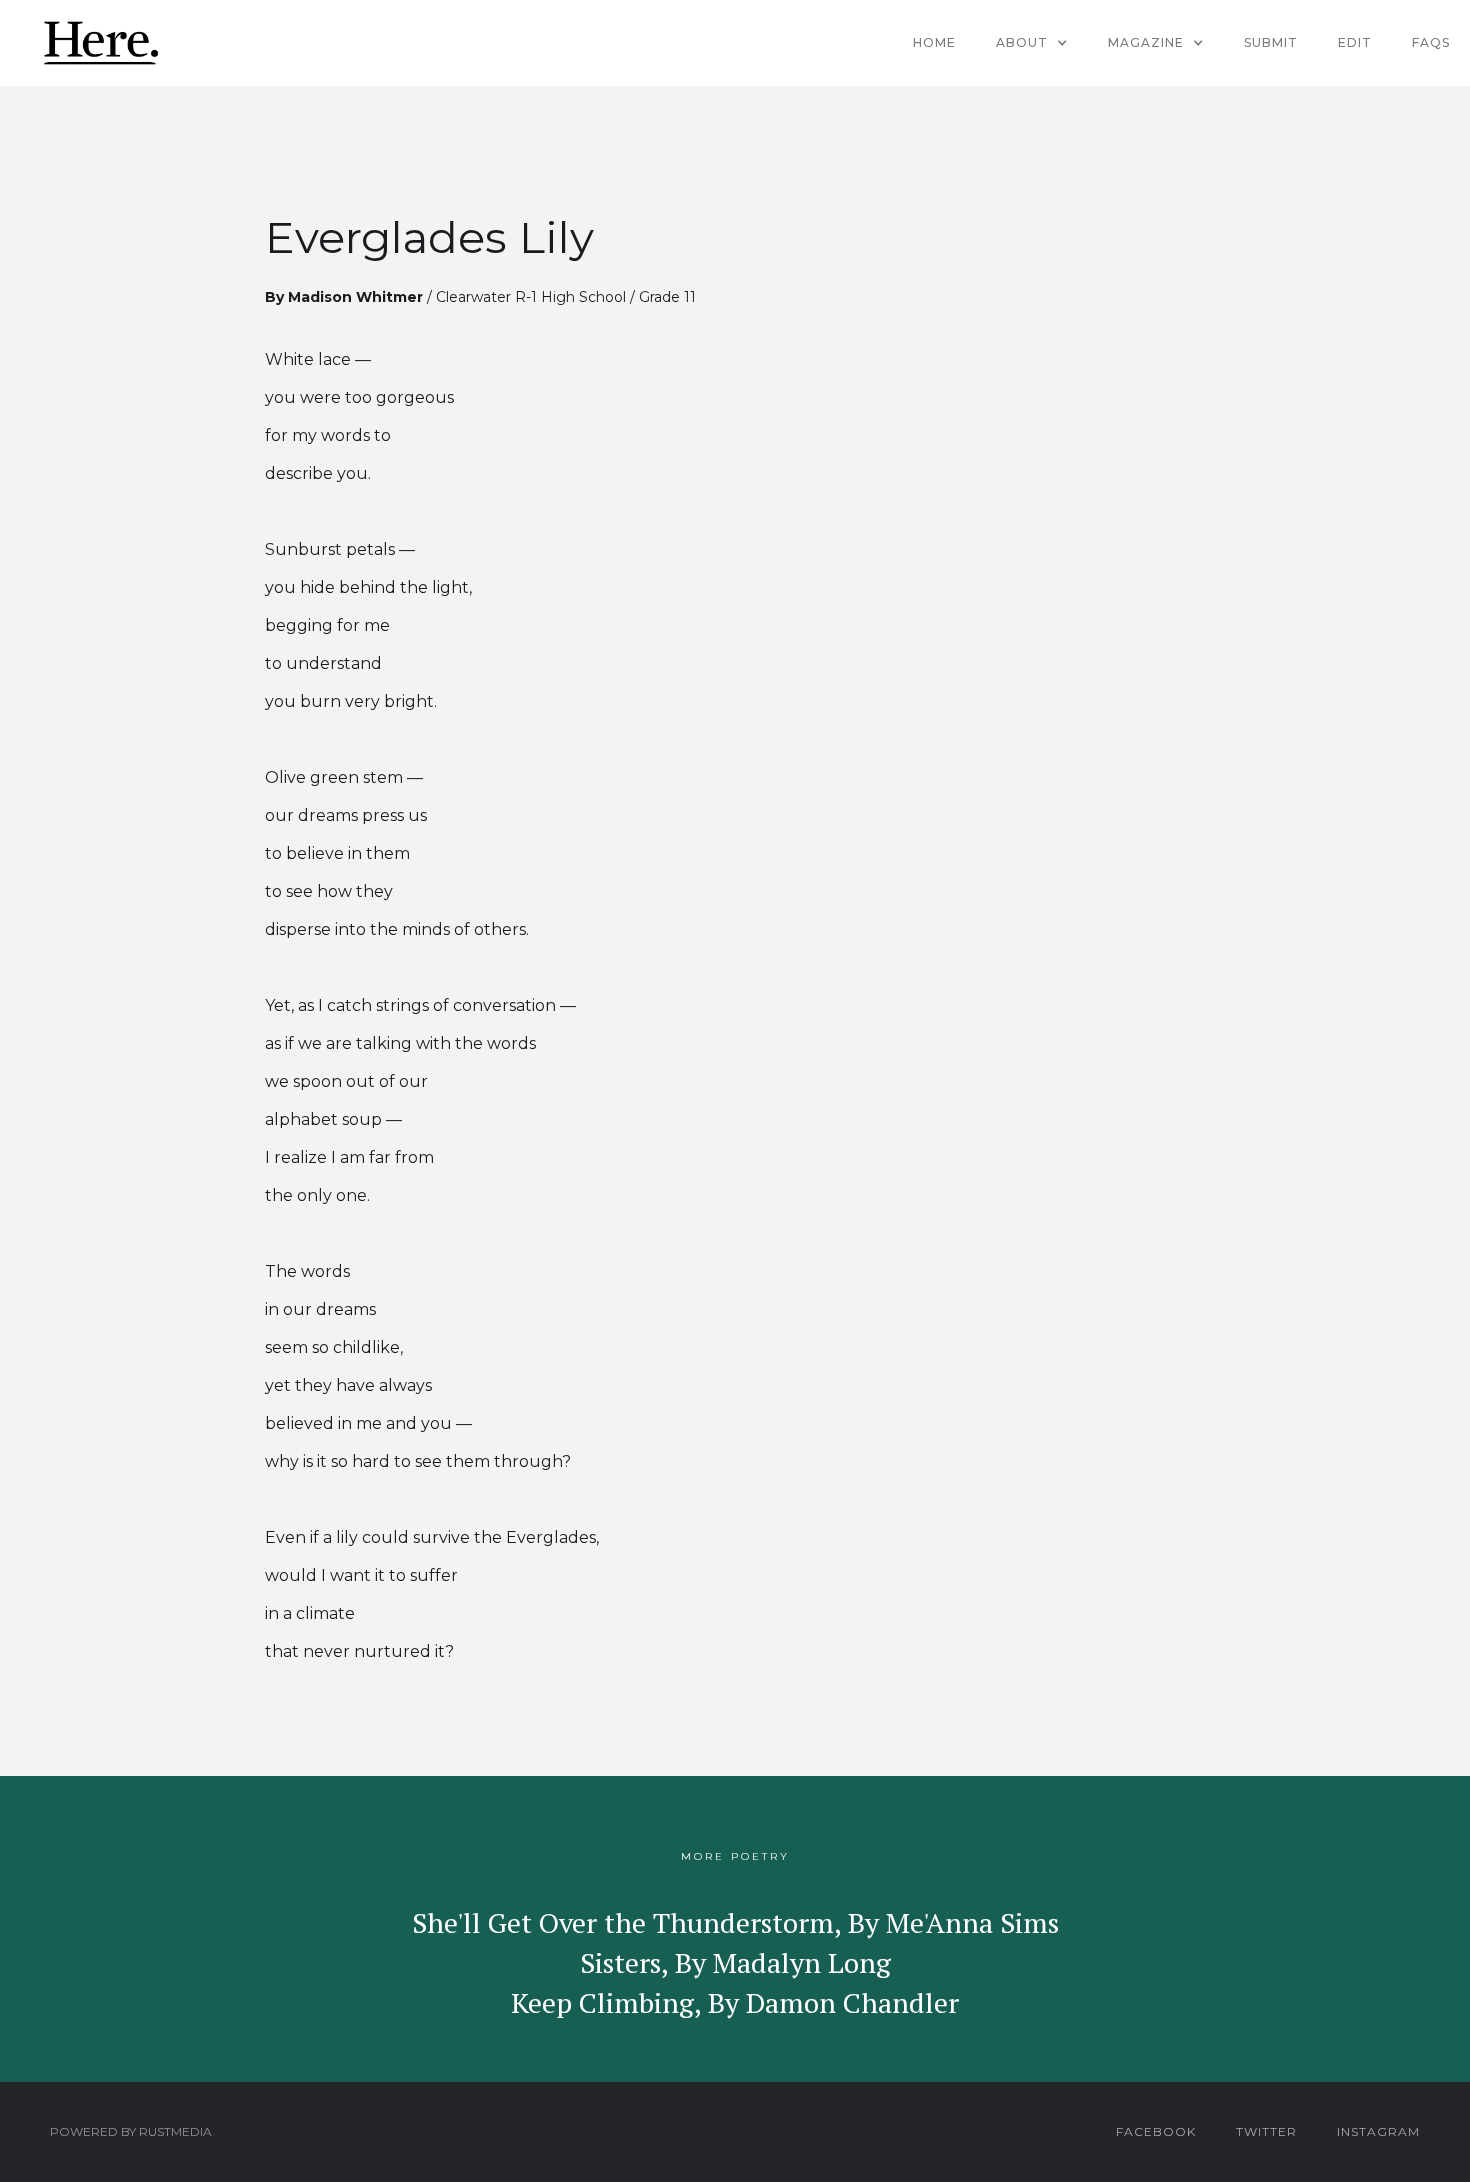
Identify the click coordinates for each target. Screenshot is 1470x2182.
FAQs (1431, 42)
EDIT (1355, 42)
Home (934, 42)
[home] (100, 43)
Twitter (1266, 2131)
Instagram (1378, 2131)
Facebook (1156, 2131)
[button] (1032, 43)
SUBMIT (1271, 42)
